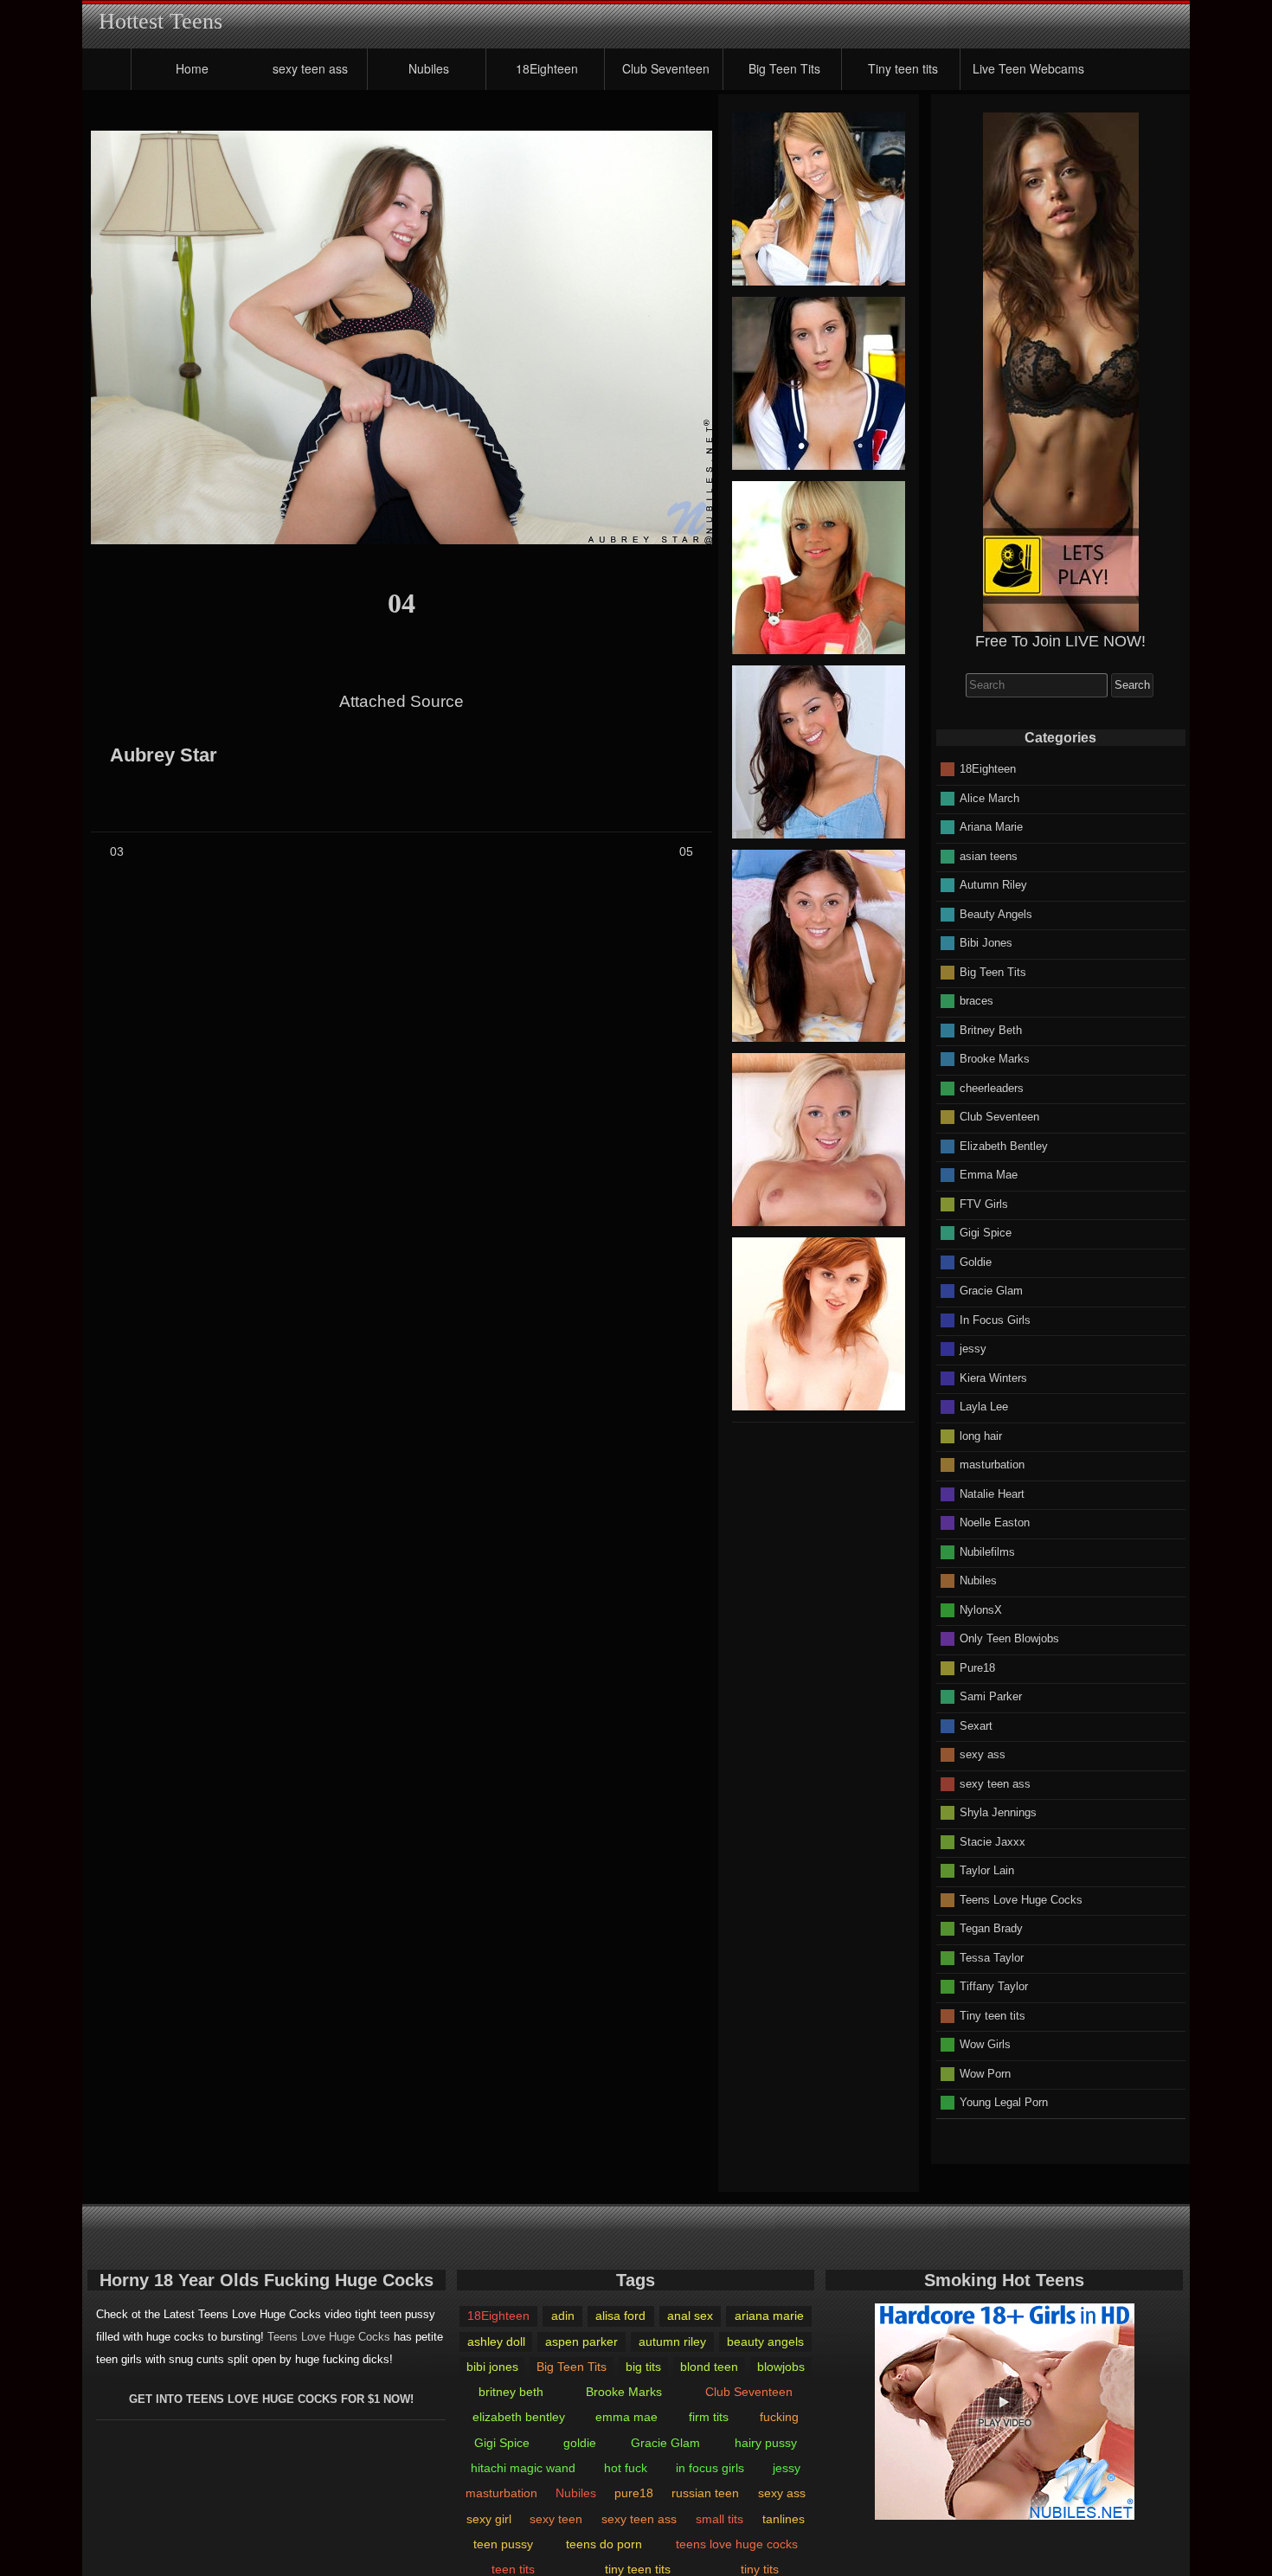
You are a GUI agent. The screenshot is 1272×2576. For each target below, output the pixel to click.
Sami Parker (991, 1696)
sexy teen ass (310, 68)
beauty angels (765, 2342)
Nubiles (429, 68)
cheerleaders (992, 1087)
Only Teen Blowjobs (1009, 1638)
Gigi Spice (986, 1233)
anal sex (690, 2316)
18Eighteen (547, 68)
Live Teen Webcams (1028, 68)
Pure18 (977, 1667)
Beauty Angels (996, 913)
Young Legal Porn (1004, 2102)
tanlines (784, 2519)
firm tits (709, 2417)
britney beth (511, 2392)
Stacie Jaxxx (993, 1841)
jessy (973, 1349)
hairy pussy (766, 2443)
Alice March (989, 797)
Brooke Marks (995, 1059)
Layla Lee (984, 1407)
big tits (643, 2367)
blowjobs (781, 2367)
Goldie (976, 1261)
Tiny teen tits (903, 68)
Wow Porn (985, 2073)
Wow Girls (985, 2044)
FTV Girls (984, 1203)
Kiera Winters (993, 1377)
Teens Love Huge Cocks (1021, 1899)
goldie (580, 2443)
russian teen (705, 2493)
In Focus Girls (995, 1319)
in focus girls (710, 2468)
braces (976, 1001)
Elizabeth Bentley (1004, 1145)
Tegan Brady (991, 1928)
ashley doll (496, 2342)
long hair (981, 1435)
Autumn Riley (993, 885)
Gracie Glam (991, 1291)
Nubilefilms (987, 1551)
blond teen (709, 2367)
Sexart (976, 1725)
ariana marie (769, 2316)
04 (402, 603)
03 (117, 851)
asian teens (989, 855)
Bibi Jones (986, 943)
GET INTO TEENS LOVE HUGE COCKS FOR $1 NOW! (271, 2399)
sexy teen (556, 2519)
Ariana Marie (991, 827)
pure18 (634, 2493)
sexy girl (489, 2519)
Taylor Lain (987, 1870)
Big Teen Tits (784, 68)
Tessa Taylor (992, 1957)
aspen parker (581, 2342)
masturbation (992, 1465)
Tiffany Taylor (994, 1986)
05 (686, 851)
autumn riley (672, 2342)
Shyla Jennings (998, 1812)
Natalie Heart (992, 1493)
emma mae (626, 2417)
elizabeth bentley (519, 2417)
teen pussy (503, 2544)
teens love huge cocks (737, 2544)
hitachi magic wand (523, 2468)
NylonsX (981, 1609)
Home (192, 68)
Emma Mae (989, 1175)
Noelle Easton (995, 1522)
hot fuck (626, 2468)
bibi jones (492, 2367)
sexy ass (983, 1754)
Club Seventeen (666, 68)
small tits (720, 2519)
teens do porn (604, 2544)
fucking (779, 2417)
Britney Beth (991, 1029)
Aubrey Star (164, 755)
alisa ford (620, 2316)
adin (563, 2316)
